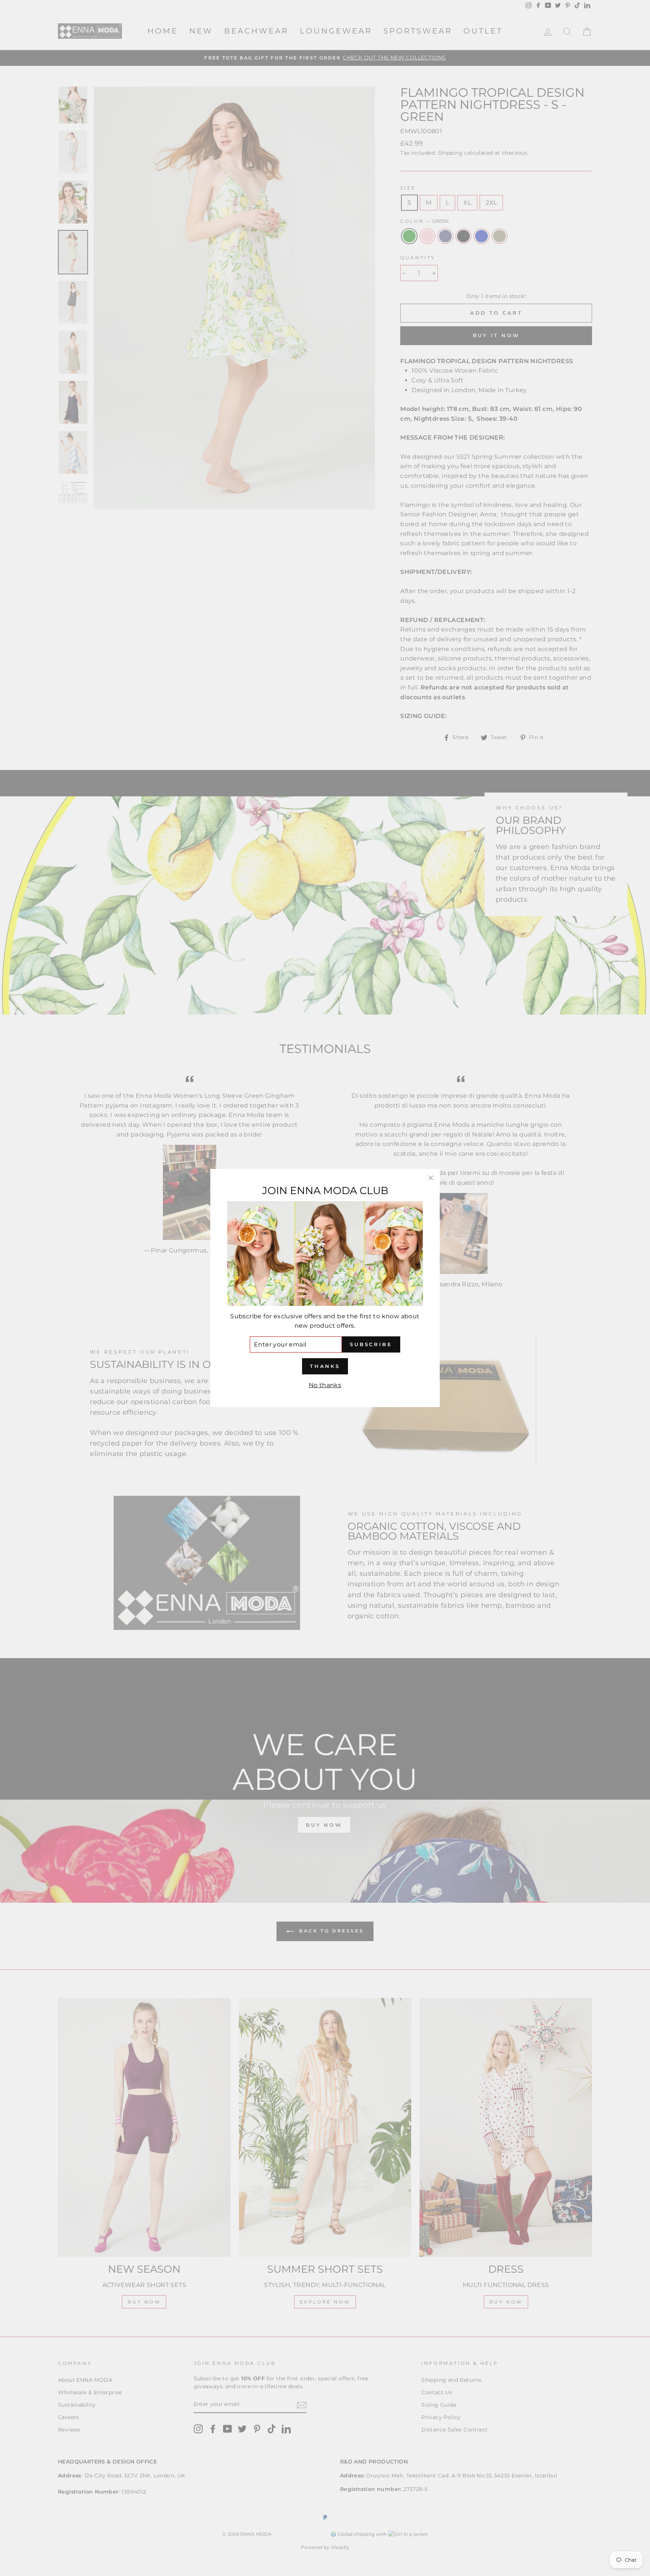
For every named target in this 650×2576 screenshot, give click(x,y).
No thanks (325, 1385)
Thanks (325, 1366)
